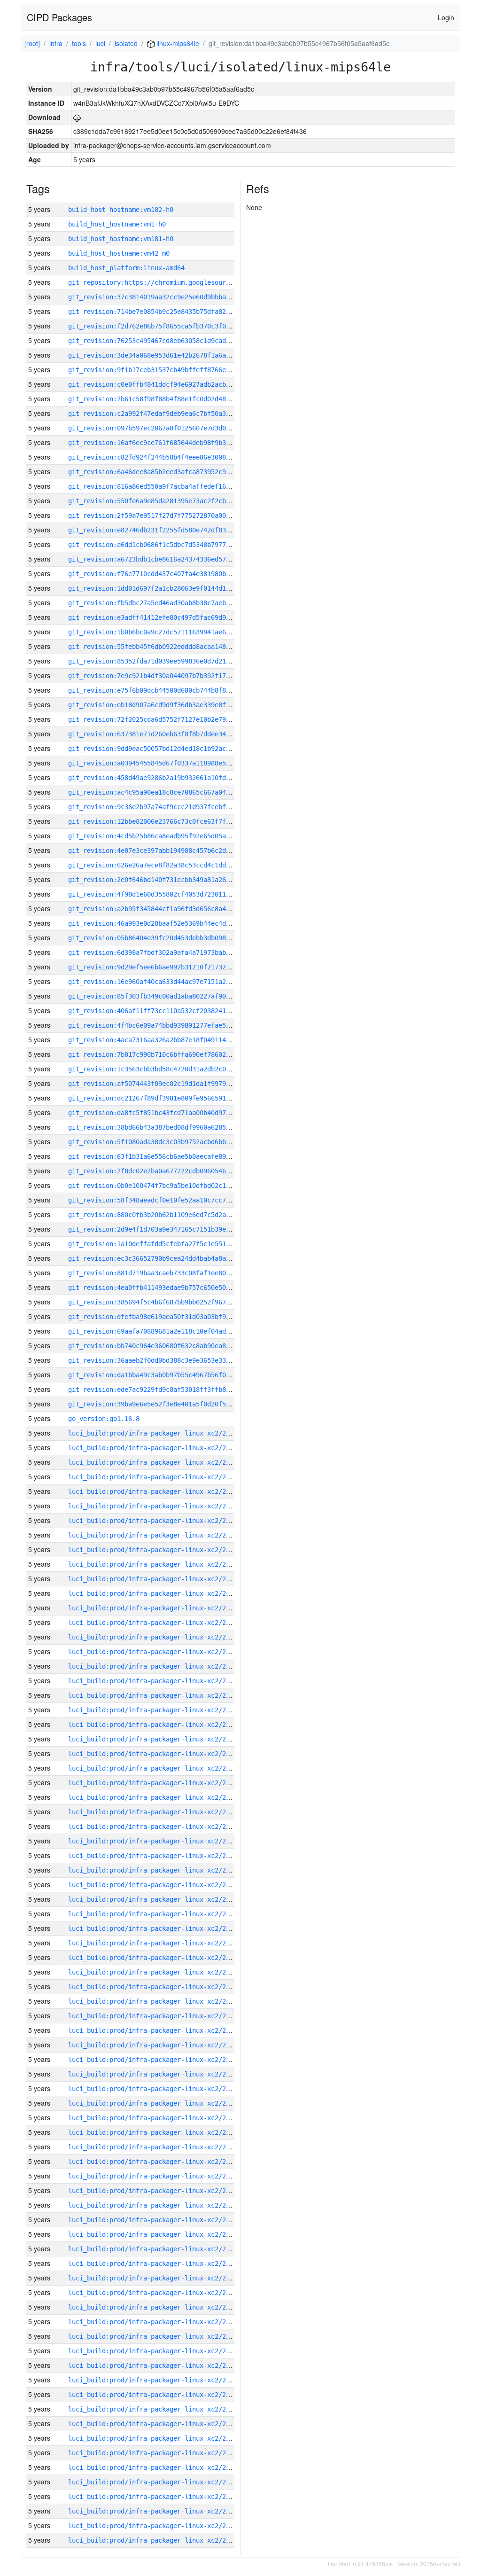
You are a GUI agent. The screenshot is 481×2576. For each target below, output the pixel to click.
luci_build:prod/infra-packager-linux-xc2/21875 (155, 1827)
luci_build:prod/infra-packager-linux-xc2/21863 (155, 2001)
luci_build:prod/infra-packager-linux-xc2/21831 (155, 2467)
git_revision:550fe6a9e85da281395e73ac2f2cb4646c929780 (168, 501)
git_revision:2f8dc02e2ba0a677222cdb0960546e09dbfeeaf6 (168, 1171)
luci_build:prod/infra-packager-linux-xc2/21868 (155, 1928)
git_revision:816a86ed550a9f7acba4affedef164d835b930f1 (168, 486)
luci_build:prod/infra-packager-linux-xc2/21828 (155, 2511)
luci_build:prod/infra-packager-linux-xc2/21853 (155, 2147)
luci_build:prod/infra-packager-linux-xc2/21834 (155, 2424)
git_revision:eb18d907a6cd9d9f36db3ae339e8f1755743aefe (168, 705)
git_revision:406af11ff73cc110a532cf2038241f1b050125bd (168, 1011)
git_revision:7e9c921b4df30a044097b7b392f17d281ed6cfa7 (168, 676)
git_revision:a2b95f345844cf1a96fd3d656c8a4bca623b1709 (168, 909)
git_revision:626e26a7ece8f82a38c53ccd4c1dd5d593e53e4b (168, 865)
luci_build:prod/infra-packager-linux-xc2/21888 (155, 1637)
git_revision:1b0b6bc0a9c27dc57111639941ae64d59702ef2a (168, 632)
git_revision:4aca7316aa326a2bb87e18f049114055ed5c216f (168, 1040)
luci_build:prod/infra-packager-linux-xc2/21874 (155, 1841)
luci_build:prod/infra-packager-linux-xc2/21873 (155, 1856)
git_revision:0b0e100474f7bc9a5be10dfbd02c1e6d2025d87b (168, 1186)
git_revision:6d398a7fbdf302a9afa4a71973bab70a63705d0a (168, 952)
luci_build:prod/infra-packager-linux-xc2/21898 (155, 1491)
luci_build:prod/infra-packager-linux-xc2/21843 (155, 2293)
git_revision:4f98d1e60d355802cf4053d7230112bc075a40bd (168, 894)
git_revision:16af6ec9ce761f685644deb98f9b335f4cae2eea (168, 443)
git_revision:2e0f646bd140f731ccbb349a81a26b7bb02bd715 (168, 880)
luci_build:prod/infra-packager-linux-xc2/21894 (155, 1550)
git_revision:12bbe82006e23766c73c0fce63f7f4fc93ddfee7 (168, 821)
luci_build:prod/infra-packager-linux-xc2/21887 (155, 1652)
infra (56, 43)
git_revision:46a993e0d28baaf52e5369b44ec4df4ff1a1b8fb (168, 923)
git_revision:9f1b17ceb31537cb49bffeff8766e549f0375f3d (168, 370)
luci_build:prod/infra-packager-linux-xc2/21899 (155, 1477)
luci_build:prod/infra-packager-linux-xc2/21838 (155, 2365)
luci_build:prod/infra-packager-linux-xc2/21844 (155, 2278)
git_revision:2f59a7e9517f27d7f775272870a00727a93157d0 (168, 515)
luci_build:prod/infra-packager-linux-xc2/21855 (155, 2118)
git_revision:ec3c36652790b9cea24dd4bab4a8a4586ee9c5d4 (168, 1258)
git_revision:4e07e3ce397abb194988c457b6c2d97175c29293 (168, 851)
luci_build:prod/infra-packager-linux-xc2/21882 (155, 1725)
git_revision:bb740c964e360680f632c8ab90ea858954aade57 (168, 1346)
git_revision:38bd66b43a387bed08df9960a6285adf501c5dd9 (168, 1127)
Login (446, 17)
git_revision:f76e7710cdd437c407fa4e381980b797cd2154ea (168, 574)
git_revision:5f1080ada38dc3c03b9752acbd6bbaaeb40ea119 (168, 1142)
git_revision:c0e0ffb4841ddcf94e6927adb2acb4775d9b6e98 (168, 384)
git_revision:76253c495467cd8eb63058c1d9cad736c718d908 (168, 341)
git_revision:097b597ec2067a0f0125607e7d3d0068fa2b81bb (168, 428)
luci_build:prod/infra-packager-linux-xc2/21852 (155, 2162)
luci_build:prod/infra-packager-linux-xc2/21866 (155, 1958)
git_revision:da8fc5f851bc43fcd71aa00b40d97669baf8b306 (168, 1113)
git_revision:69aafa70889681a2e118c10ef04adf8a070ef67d (168, 1331)
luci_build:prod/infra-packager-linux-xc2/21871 (155, 1885)
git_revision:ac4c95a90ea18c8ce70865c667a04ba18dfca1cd (168, 792)
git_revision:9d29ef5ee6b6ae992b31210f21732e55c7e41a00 (168, 967)
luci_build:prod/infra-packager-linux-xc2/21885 (155, 1681)
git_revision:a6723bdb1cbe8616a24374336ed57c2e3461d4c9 (168, 559)
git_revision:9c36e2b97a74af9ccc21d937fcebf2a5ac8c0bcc (168, 807)
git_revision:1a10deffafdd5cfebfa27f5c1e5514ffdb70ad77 (168, 1244)
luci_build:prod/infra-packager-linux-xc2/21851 (155, 2176)
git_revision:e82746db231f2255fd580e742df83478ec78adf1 (168, 530)
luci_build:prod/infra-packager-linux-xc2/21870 (155, 1899)
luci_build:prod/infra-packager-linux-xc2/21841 (155, 2322)
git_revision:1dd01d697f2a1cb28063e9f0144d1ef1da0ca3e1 (168, 588)
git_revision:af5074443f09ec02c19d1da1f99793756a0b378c (168, 1084)
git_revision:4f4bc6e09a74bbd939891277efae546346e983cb (168, 1025)
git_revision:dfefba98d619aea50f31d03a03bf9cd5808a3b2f (168, 1317)
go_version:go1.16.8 (104, 1419)
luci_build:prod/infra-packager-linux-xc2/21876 (155, 1812)
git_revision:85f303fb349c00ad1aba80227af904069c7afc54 (168, 996)
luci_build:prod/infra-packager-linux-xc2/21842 (155, 2307)
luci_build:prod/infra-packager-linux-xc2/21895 (155, 1535)
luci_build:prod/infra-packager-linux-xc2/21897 (155, 1506)
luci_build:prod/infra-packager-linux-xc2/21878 (155, 1783)
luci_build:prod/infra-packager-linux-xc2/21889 (155, 1623)
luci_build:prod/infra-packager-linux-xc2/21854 (155, 2132)
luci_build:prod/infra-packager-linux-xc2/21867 (155, 1943)
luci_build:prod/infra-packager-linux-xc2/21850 (155, 2191)
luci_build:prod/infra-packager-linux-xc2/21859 (155, 2060)
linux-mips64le (177, 43)
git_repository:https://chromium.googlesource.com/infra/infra (181, 282)
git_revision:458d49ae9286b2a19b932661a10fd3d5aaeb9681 (168, 778)
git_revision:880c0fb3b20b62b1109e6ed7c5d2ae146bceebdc (168, 1215)
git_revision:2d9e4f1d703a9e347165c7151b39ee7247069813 (168, 1229)
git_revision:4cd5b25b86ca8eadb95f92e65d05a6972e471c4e (168, 836)
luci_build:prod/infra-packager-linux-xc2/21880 (155, 1754)
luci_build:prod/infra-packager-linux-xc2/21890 (155, 1608)
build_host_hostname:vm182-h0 (121, 210)
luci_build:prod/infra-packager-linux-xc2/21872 (155, 1870)
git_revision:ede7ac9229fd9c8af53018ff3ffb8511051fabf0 (168, 1389)
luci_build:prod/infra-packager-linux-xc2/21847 (155, 2234)
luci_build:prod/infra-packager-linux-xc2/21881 (155, 1739)
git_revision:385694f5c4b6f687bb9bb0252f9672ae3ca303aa (168, 1302)
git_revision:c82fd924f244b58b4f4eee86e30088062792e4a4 (168, 457)
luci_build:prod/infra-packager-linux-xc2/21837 (155, 2380)
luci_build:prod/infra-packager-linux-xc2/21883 (155, 1710)
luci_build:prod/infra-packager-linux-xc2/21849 (155, 2205)
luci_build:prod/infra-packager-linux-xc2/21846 (155, 2249)
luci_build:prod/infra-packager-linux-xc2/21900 (155, 1462)
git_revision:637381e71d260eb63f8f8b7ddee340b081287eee (168, 734)
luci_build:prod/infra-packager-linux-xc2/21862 (155, 2016)
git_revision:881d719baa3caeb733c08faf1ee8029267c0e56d (168, 1273)
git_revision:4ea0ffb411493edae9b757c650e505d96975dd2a (168, 1288)
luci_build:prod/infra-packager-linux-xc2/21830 (155, 2482)
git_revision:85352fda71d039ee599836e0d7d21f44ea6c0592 (168, 661)
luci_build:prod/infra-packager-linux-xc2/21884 (155, 1695)
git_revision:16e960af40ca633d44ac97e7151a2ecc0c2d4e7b (168, 982)
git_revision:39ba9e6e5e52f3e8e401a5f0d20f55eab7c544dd (168, 1404)
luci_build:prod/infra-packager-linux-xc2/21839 (155, 2351)
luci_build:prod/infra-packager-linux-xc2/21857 (155, 2089)
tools (79, 43)
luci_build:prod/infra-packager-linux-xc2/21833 (155, 2438)
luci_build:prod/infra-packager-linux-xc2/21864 (155, 1987)
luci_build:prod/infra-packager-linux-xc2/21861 (155, 2030)
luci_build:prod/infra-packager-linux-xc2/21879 (155, 1768)
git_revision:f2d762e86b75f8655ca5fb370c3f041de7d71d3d (168, 326)
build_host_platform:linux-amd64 (126, 268)
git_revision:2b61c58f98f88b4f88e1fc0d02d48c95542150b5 (168, 399)
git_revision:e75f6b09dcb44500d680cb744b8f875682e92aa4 (168, 690)
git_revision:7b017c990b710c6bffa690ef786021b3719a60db (168, 1054)
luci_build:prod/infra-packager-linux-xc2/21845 (155, 2264)
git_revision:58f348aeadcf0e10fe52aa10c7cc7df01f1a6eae (168, 1200)
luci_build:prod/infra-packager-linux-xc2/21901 (155, 1448)
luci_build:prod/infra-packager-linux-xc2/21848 (155, 2220)
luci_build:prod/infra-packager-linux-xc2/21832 (155, 2453)
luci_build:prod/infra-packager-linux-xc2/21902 (155, 1433)
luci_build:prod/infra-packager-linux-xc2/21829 (155, 2497)
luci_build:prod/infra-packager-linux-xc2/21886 (155, 1666)
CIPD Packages (59, 17)
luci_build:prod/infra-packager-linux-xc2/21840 (155, 2336)
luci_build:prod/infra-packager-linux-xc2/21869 (155, 1914)
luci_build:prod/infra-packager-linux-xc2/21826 (155, 2540)
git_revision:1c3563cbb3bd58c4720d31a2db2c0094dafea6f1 (168, 1069)
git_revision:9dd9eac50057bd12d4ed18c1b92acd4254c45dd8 (168, 749)
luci (100, 43)
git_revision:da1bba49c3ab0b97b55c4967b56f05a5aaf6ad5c (168, 1375)
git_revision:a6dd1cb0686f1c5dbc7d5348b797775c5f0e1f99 (168, 545)
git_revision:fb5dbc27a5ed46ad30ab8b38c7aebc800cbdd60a (168, 603)
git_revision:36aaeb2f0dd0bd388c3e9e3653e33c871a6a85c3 (168, 1360)
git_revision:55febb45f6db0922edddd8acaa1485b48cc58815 (168, 647)
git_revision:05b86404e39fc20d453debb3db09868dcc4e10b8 (168, 938)
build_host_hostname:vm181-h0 (121, 239)
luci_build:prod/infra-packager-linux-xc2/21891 (155, 1593)
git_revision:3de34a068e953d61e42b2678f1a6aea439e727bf (168, 355)
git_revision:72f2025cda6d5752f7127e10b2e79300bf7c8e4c (168, 719)
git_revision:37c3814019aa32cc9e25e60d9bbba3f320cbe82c (168, 297)
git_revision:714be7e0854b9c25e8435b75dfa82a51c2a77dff (168, 312)
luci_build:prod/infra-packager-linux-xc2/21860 (155, 2045)
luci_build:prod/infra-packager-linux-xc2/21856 (155, 2103)
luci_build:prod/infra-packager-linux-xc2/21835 (155, 2409)
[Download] (77, 117)
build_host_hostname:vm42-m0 (119, 253)
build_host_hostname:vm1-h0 (117, 224)
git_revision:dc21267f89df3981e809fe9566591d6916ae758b (168, 1098)
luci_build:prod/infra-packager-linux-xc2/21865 (155, 1972)
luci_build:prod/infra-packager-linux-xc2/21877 (155, 1797)
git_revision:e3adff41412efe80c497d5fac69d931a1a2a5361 (168, 617)
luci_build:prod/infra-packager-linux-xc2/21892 (155, 1579)
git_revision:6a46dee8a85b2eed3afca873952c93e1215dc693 (168, 472)
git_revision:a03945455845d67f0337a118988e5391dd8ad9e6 (168, 763)
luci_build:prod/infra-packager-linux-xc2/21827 (155, 2526)
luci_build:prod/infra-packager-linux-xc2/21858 (155, 2074)
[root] (32, 43)
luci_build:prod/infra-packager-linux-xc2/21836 (155, 2395)
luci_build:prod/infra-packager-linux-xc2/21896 (155, 1521)
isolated (126, 43)
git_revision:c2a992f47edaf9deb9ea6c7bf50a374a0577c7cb (168, 414)
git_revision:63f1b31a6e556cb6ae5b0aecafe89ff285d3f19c (168, 1156)
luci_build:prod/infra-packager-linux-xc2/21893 (155, 1564)
